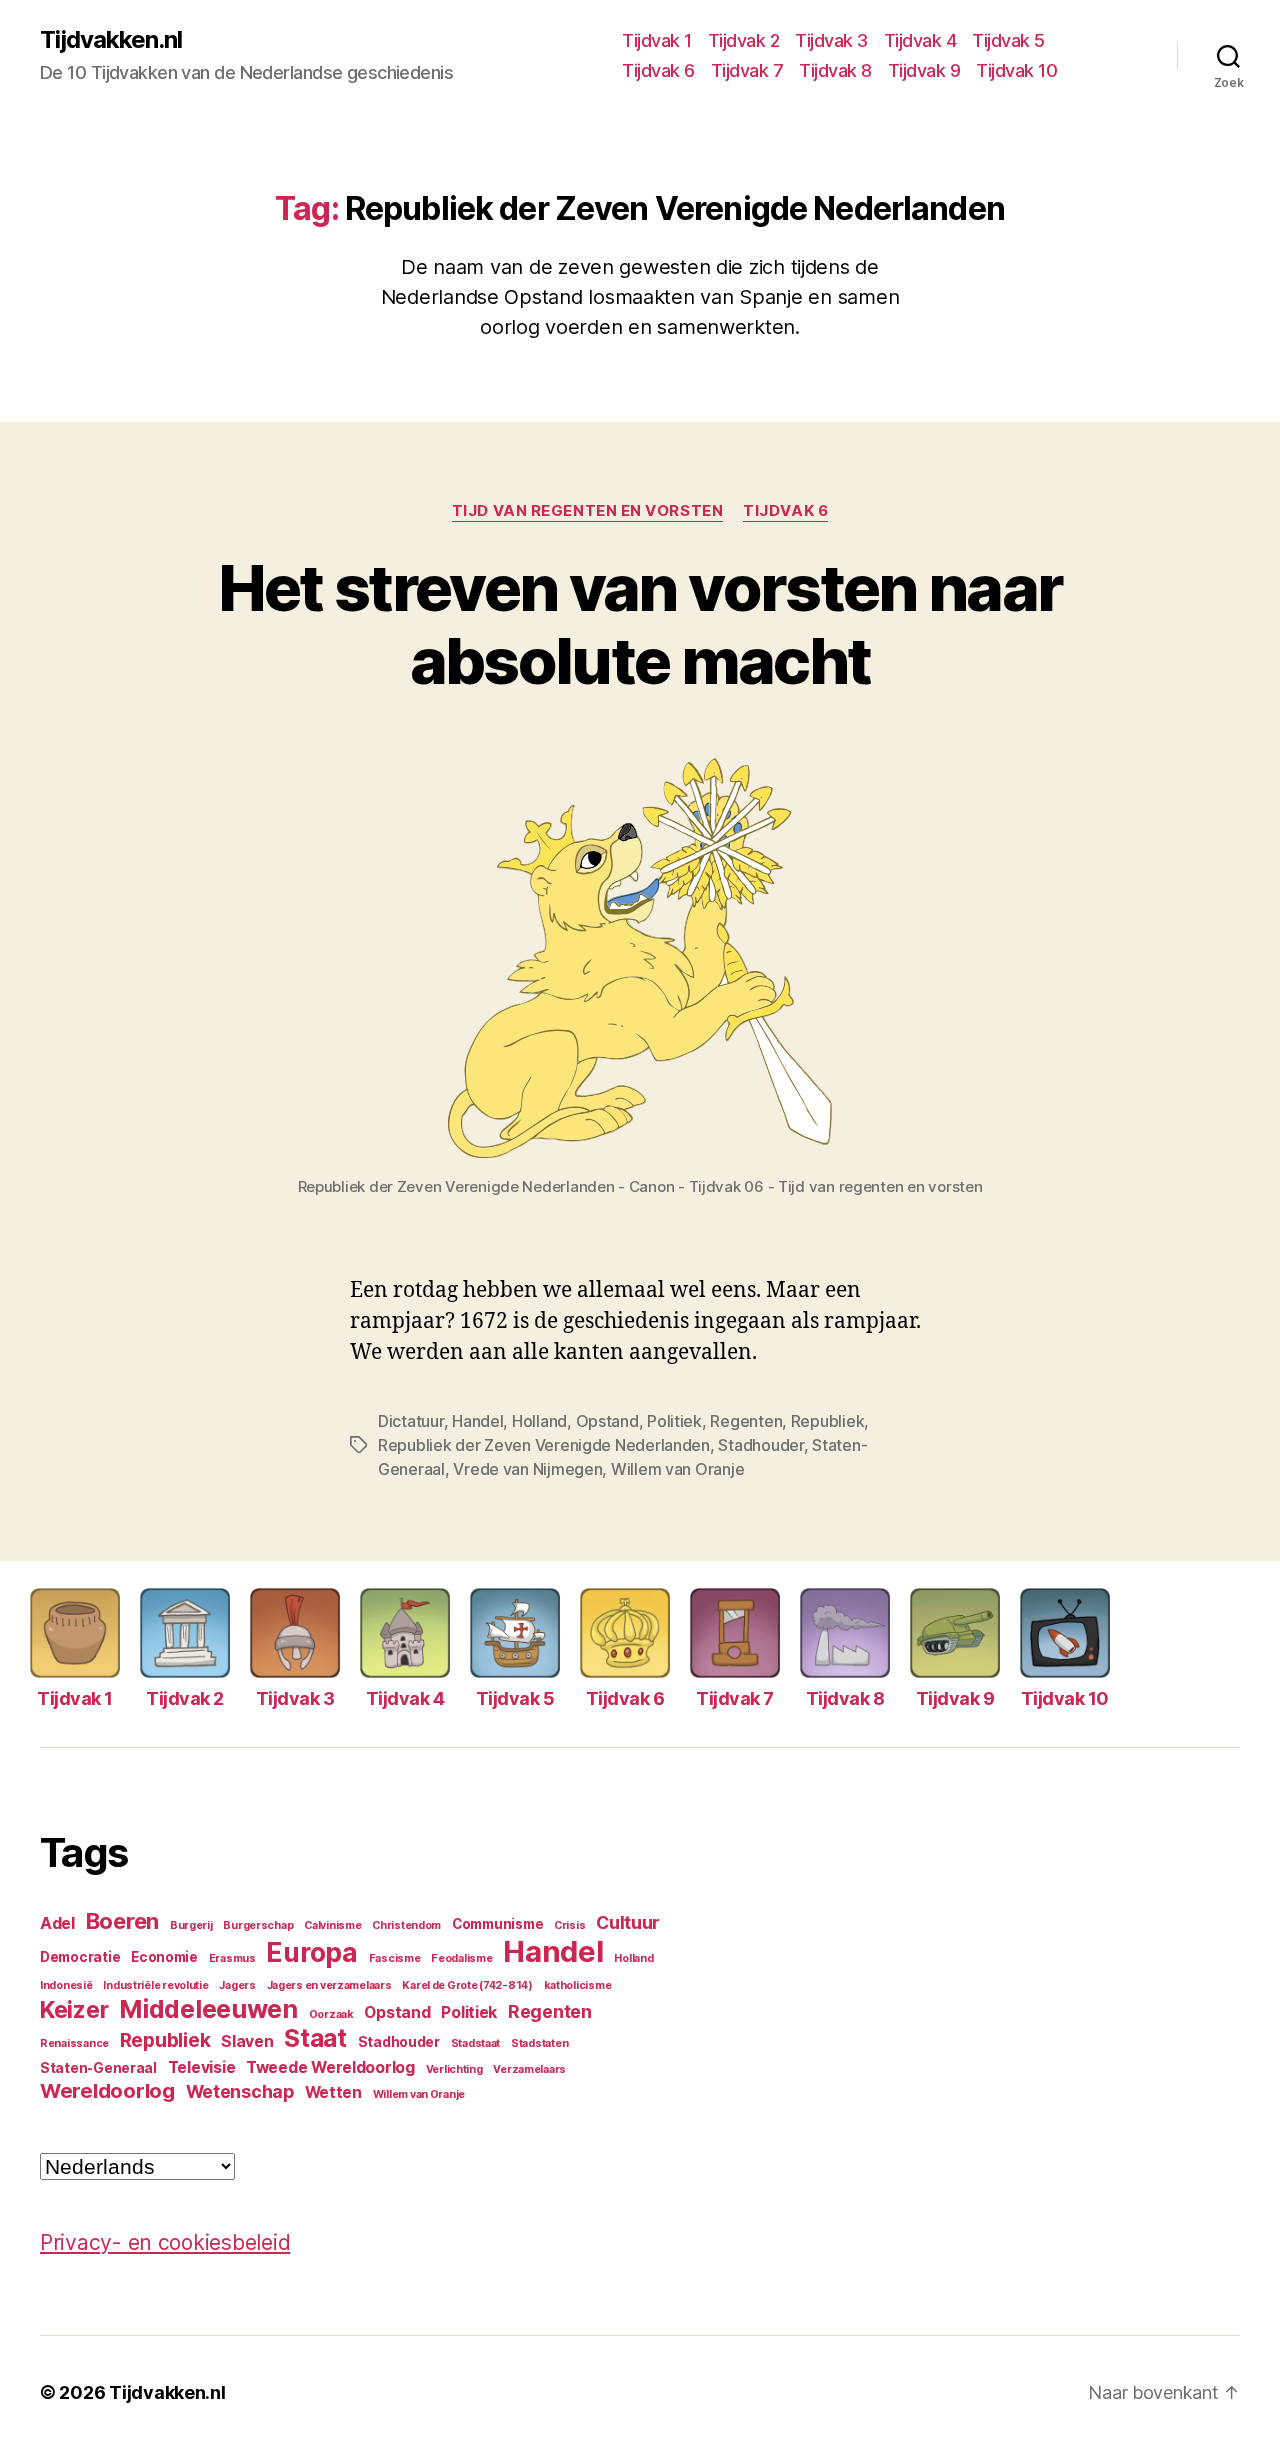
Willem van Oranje (677, 1469)
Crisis (569, 1925)
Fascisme (395, 1958)
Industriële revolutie (155, 1985)
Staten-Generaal (98, 2068)
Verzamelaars (529, 2069)
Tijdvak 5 (1008, 40)
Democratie (80, 1957)
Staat (315, 2038)
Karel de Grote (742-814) (467, 1985)
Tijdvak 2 (744, 40)
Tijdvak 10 (1016, 70)
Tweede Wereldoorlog (330, 2067)
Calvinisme (332, 1925)
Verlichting (454, 2069)
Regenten (746, 1421)
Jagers (237, 1985)
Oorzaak (331, 2014)
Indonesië (66, 1985)
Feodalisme (461, 1958)
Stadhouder (760, 1445)
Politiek (674, 1421)
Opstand (607, 1421)
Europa (311, 1952)
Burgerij (191, 1925)
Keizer (74, 2010)
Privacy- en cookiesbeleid (165, 2242)
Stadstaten (539, 2043)
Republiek (828, 1421)
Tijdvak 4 (920, 40)
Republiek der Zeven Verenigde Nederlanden (544, 1445)
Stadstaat (476, 2043)
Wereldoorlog (107, 2090)
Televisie (202, 2067)
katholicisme (578, 1985)
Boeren (122, 1921)
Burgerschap (258, 1925)
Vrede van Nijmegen (527, 1469)
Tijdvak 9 (924, 70)
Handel (477, 1421)
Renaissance (74, 2043)
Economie (164, 1957)
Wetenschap (240, 2091)
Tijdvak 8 (835, 70)
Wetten (333, 2092)
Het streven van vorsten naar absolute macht (640, 624)
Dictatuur (411, 1421)
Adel (57, 1923)
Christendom (406, 1925)
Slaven (247, 2041)
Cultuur (628, 1922)
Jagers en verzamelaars (329, 1985)
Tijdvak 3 (831, 40)
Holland (539, 1421)
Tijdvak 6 (658, 70)
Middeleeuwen (208, 2009)
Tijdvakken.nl (111, 40)
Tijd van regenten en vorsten (587, 511)
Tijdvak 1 (657, 40)
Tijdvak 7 (747, 70)
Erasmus (232, 1958)
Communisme (497, 1924)
